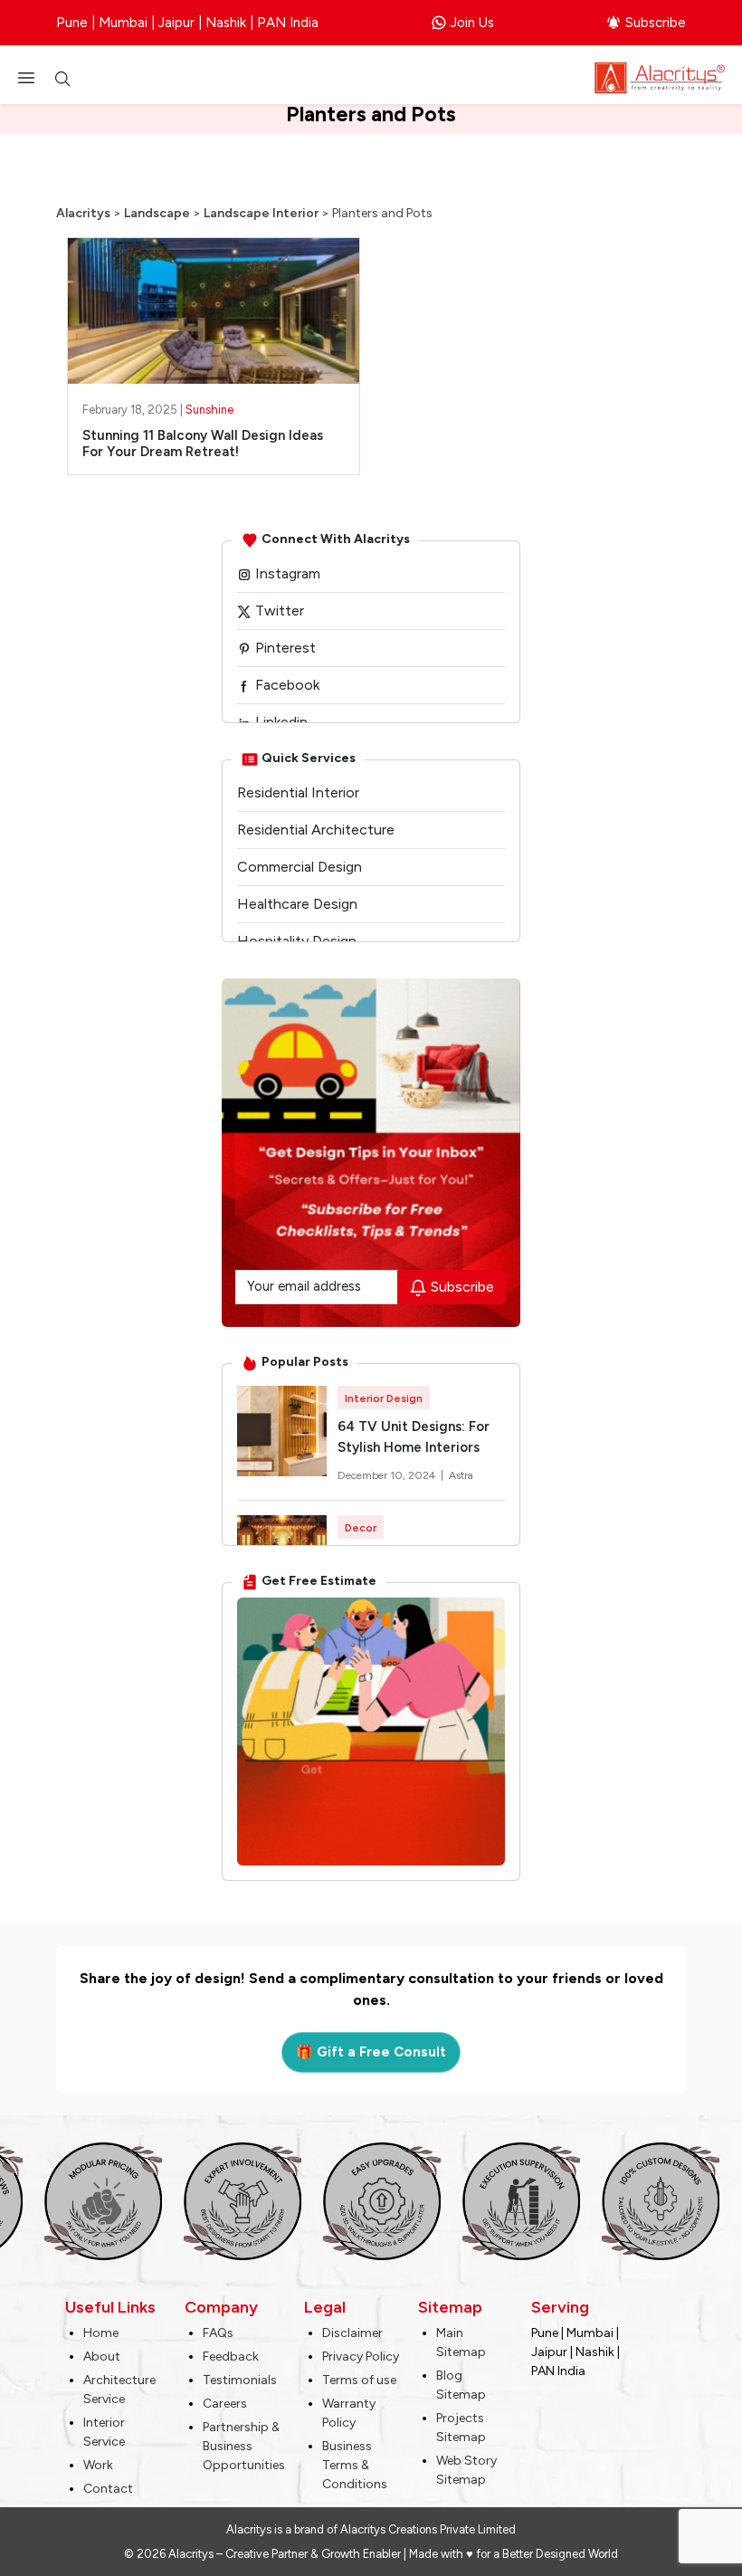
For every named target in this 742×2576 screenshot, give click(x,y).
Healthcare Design (297, 904)
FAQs (218, 2333)
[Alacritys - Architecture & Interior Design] (660, 76)
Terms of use (359, 2380)
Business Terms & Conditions (355, 2465)
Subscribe (656, 23)
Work (98, 2465)
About (102, 2357)
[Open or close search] (62, 78)
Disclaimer (352, 2333)
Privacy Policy (361, 2357)
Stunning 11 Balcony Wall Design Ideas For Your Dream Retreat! (203, 444)
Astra (461, 1475)
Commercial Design (300, 867)
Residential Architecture (316, 830)
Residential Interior (298, 792)
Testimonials (240, 2380)
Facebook (285, 685)
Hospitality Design (297, 941)
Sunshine (209, 410)
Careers (225, 2404)
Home (101, 2333)
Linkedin (280, 722)
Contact (108, 2489)
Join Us (472, 23)
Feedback (231, 2357)
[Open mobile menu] (32, 77)
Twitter (278, 611)
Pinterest (284, 648)
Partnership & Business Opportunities (244, 2446)
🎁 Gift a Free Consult (371, 2052)
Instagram (286, 573)
